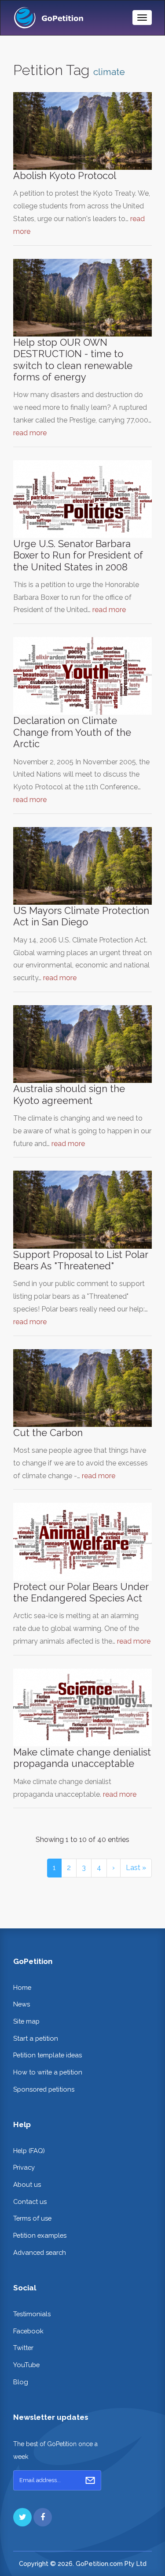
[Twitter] (22, 2517)
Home (22, 1987)
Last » (136, 1868)
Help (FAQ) (29, 2151)
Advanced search (40, 2252)
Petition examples (40, 2235)
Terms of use (32, 2218)
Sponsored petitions (44, 2089)
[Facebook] (43, 2517)
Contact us (30, 2202)
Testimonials (32, 2314)
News (22, 2004)
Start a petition (36, 2038)
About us (27, 2184)
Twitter (23, 2348)
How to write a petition (48, 2072)
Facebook (28, 2331)
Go (90, 2480)
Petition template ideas (48, 2055)
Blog (21, 2382)
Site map (26, 2021)
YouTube (26, 2365)
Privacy (24, 2167)
